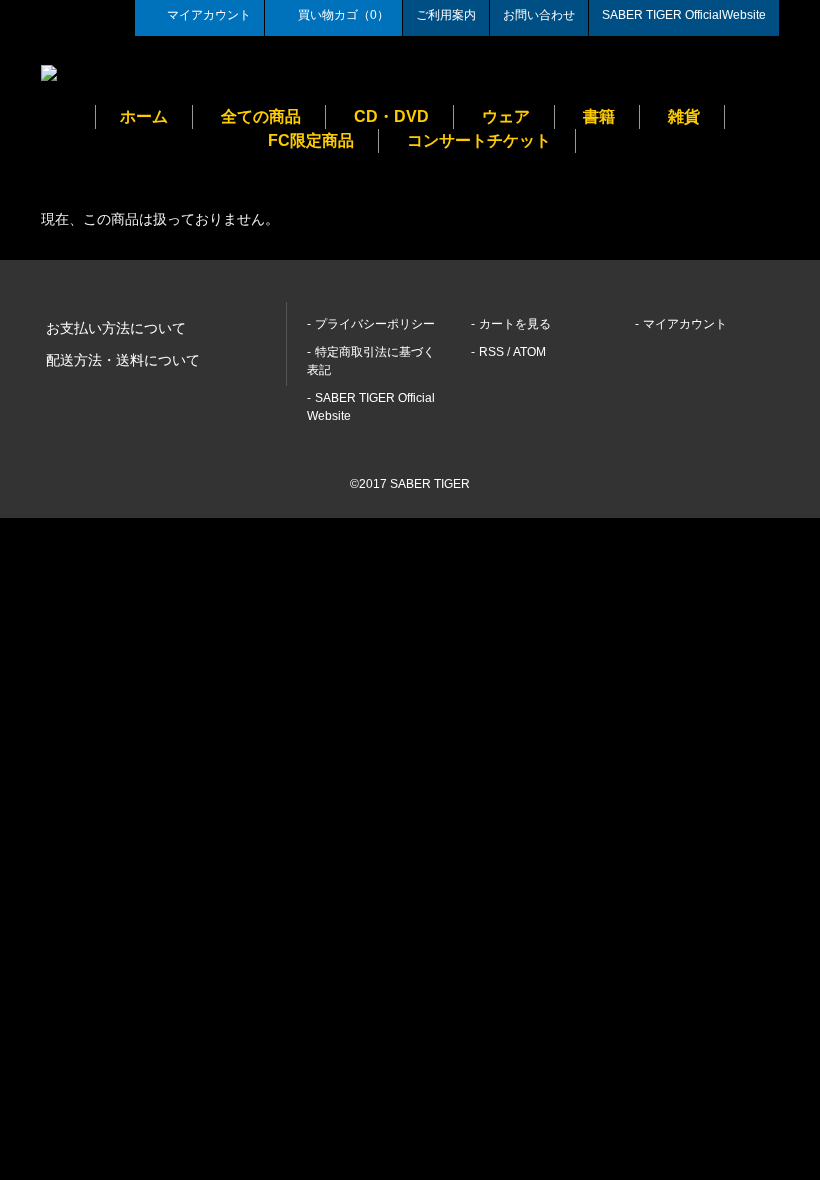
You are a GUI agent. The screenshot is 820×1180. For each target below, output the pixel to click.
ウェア (506, 116)
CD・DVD (391, 116)
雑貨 (684, 116)
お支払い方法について (116, 328)
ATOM (529, 352)
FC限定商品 (311, 140)
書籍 (599, 116)
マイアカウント (209, 15)
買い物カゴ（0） (343, 15)
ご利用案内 (446, 15)
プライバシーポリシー (375, 324)
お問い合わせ (539, 15)
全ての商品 (261, 116)
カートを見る (515, 324)
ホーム (144, 116)
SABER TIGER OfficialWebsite (684, 15)
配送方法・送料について (123, 360)
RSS (491, 352)
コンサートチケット (479, 140)
